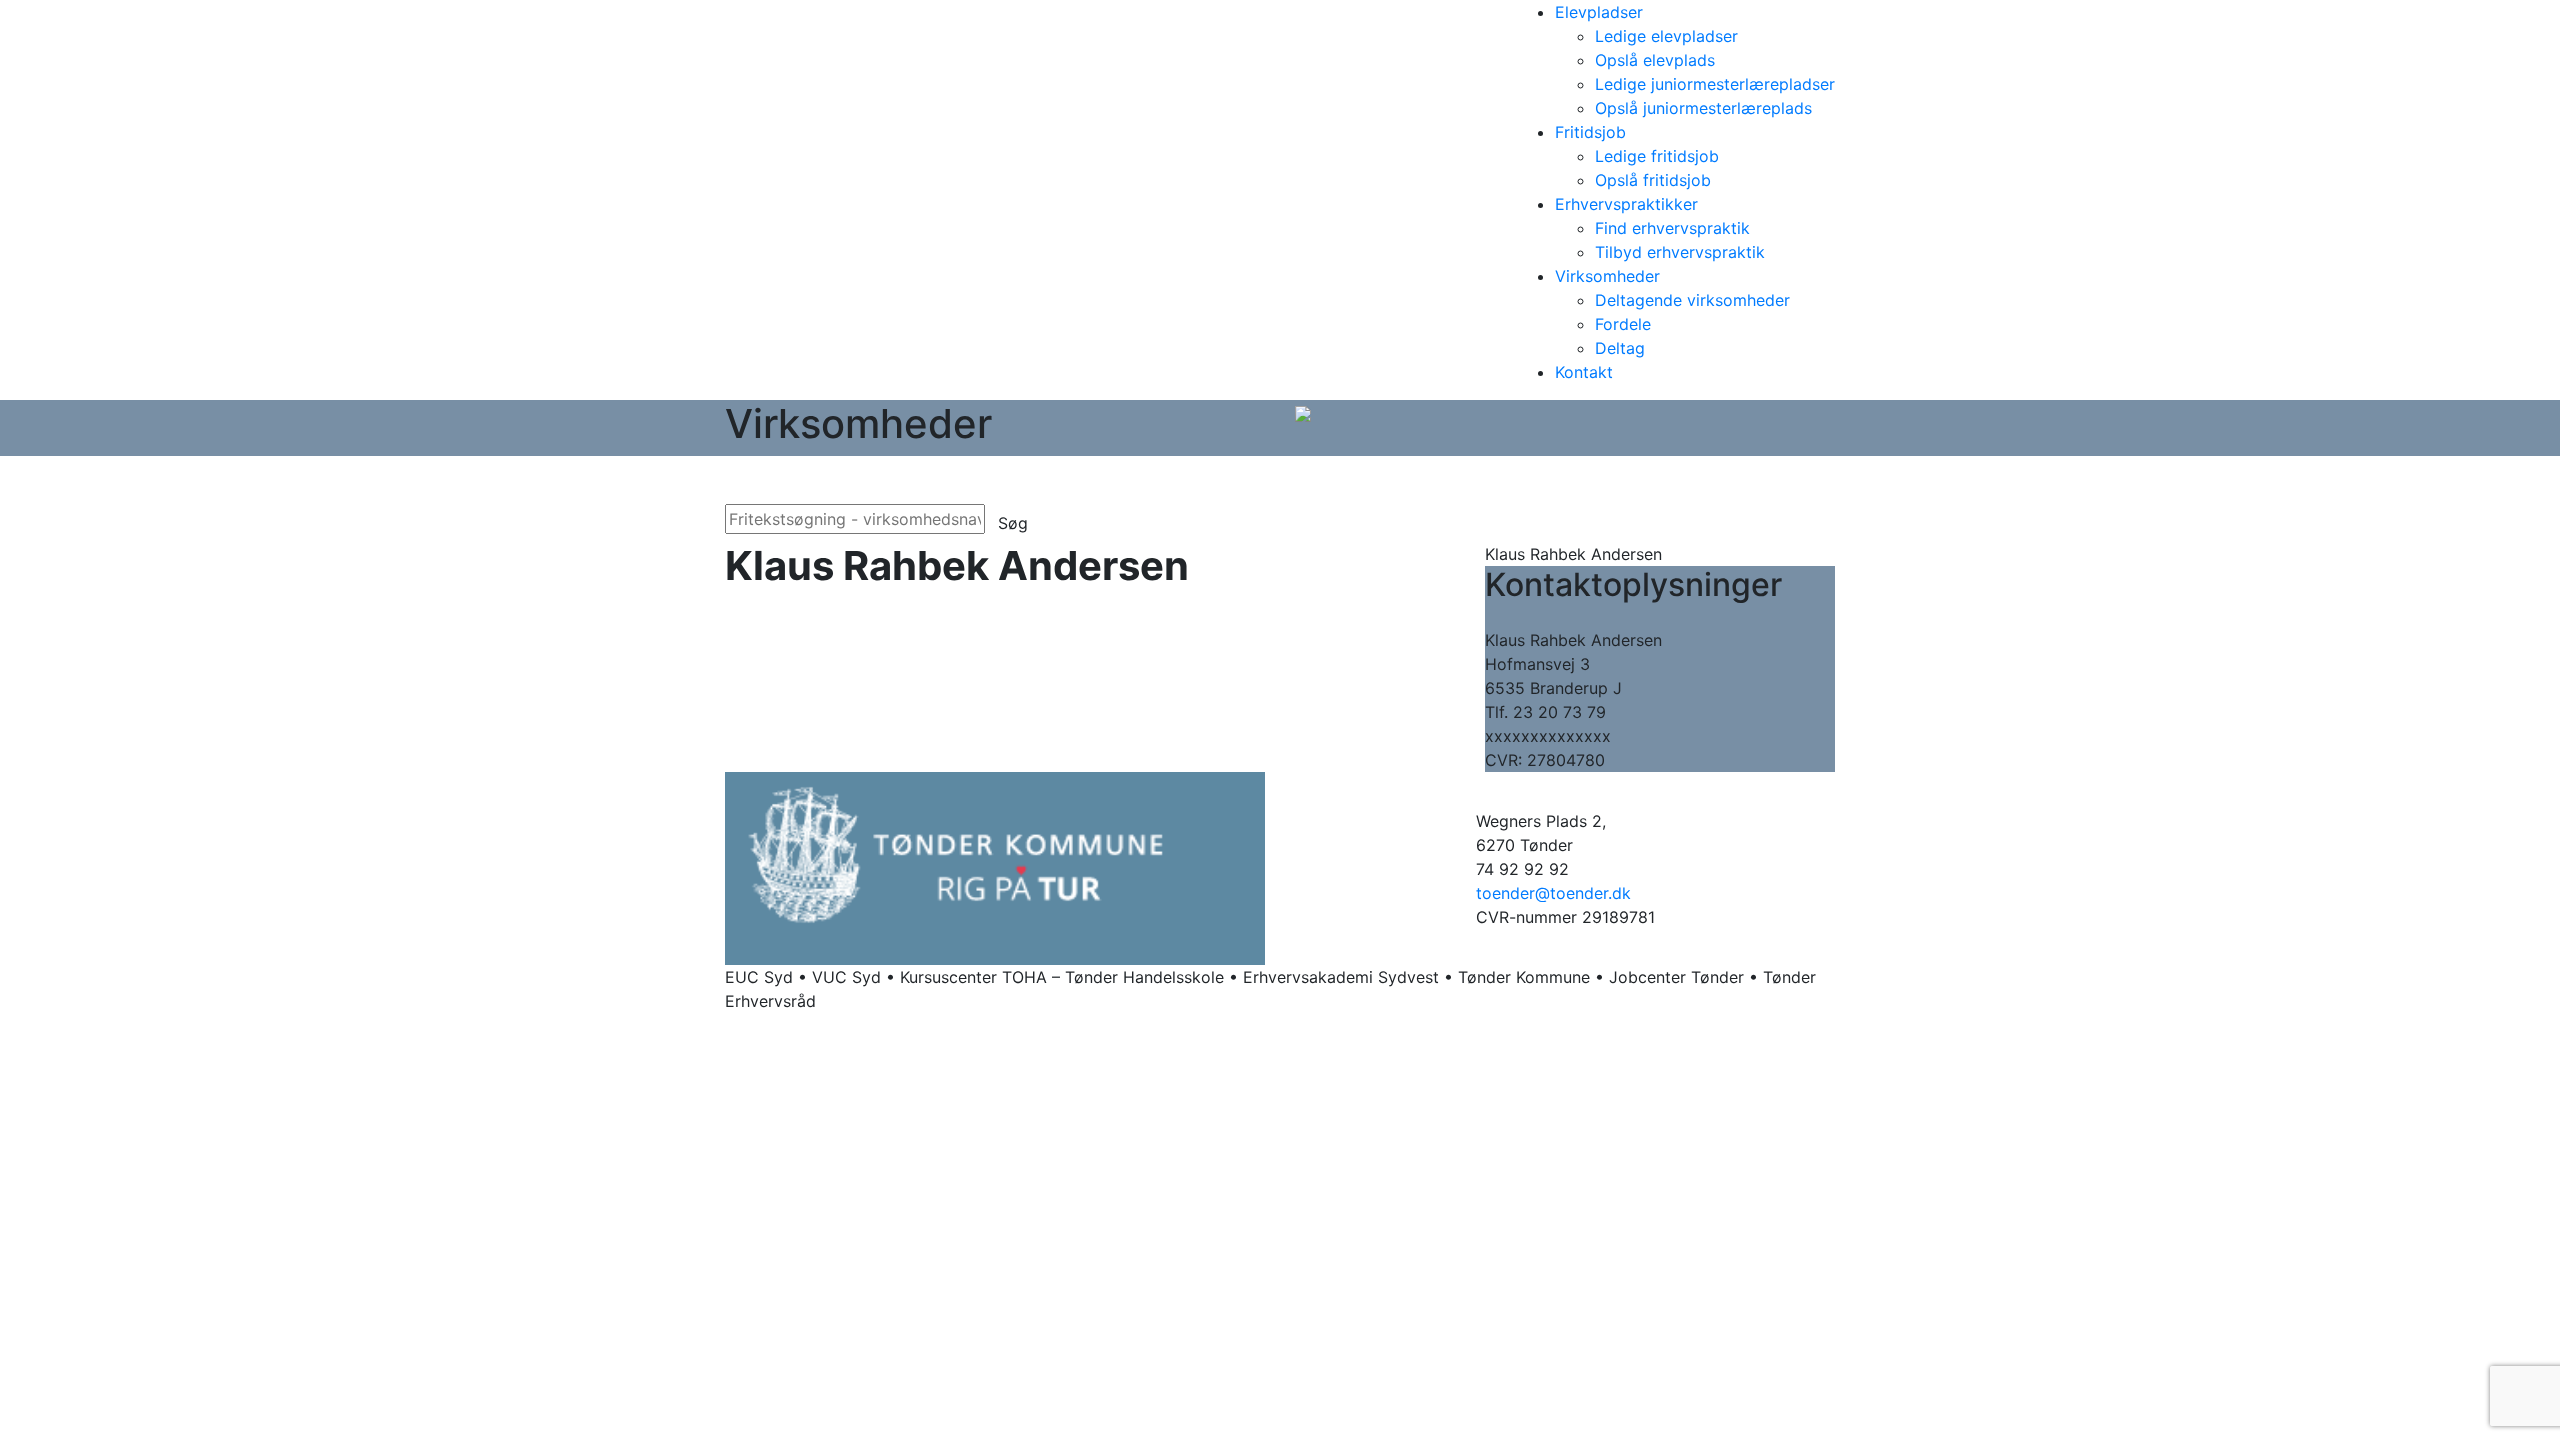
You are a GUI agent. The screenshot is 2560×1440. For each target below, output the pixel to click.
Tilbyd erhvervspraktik (1680, 252)
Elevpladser (1599, 12)
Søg (1013, 523)
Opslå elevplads (1655, 60)
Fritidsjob (1590, 132)
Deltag (1620, 348)
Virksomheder (1607, 276)
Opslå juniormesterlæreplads (1703, 108)
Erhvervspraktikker (1626, 204)
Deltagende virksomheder (1692, 300)
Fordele (1623, 324)
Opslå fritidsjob (1653, 180)
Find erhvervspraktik (1672, 228)
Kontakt (1584, 372)
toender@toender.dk (1553, 893)
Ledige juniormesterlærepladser (1715, 84)
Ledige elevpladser (1666, 36)
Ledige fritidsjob (1657, 156)
